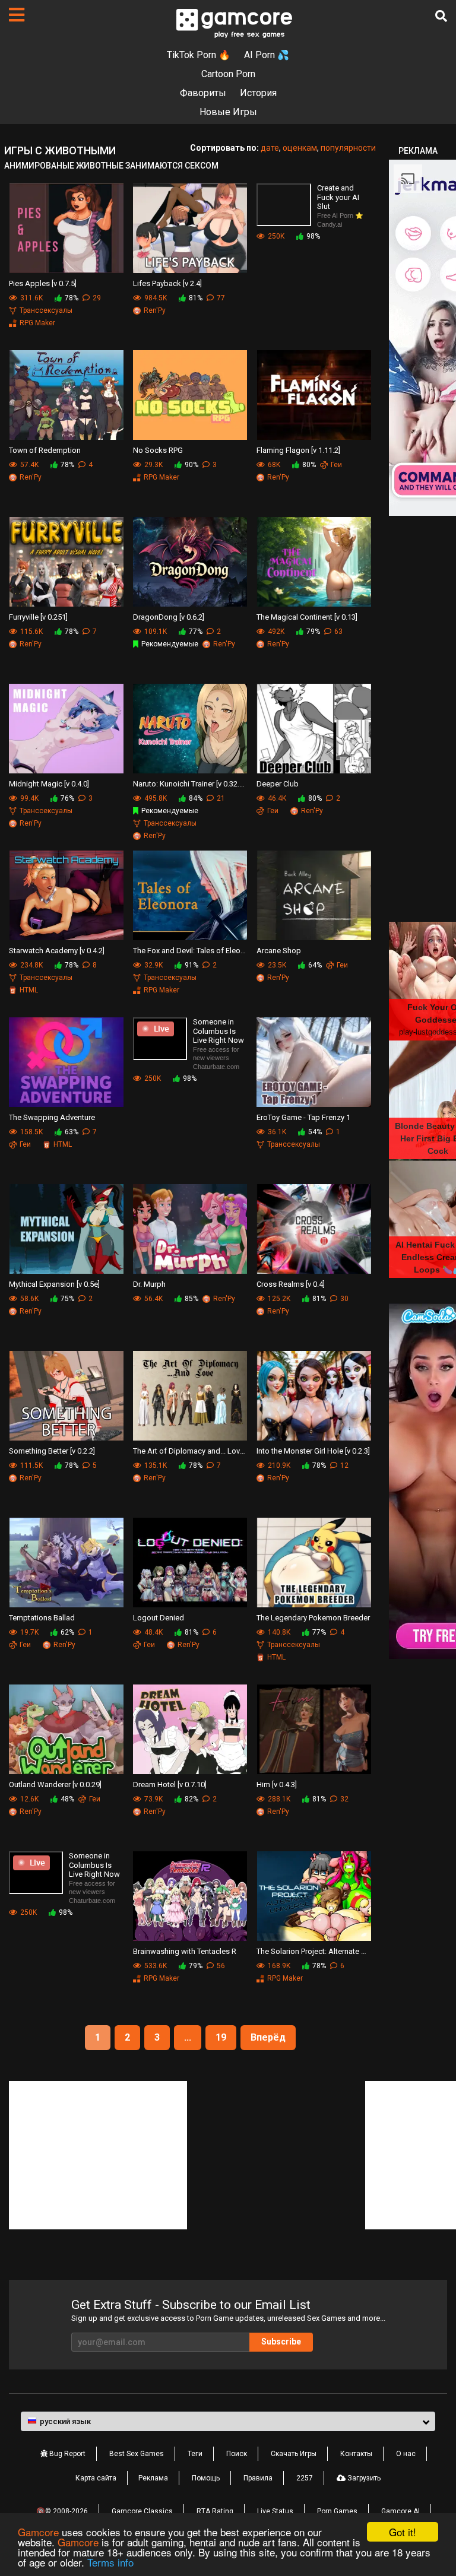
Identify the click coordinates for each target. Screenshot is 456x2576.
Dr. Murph (149, 1284)
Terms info (110, 2562)
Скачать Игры (294, 2454)
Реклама (153, 2478)
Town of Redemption (45, 450)
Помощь (206, 2478)
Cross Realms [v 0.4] (291, 1284)
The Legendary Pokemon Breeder (313, 1618)
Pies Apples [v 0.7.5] (43, 283)
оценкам (300, 148)
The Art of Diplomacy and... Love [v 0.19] (190, 1451)
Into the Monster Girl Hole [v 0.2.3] (313, 1451)
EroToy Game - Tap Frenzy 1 (303, 1117)
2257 (305, 2478)
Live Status (275, 2511)
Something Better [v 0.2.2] (52, 1451)
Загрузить (363, 2478)
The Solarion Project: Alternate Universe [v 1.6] (314, 1951)
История (258, 93)
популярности (348, 148)
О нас (406, 2454)
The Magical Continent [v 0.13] (307, 617)
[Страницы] (17, 15)
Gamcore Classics (142, 2511)
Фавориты (203, 93)
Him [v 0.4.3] (277, 1785)
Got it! (403, 2532)
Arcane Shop (279, 951)
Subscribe (281, 2342)
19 (221, 2037)
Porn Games (337, 2511)
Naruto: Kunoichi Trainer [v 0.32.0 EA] (190, 784)
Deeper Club (278, 784)
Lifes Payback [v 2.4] (167, 283)
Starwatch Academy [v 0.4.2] (57, 951)
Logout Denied (159, 1618)
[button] (228, 2422)
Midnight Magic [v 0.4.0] (49, 784)
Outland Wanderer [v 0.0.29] (55, 1785)
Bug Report (66, 2454)
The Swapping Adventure (52, 1117)
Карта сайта (96, 2478)
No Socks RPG (158, 450)
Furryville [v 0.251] (38, 617)
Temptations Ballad (42, 1618)
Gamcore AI (400, 2511)
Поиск (237, 2454)
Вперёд (268, 2037)
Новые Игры (228, 112)
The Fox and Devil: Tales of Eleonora (190, 951)
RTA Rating (215, 2511)
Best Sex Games (137, 2454)
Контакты (356, 2454)
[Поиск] (441, 16)
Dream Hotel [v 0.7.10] (170, 1785)
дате (270, 148)
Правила (258, 2478)
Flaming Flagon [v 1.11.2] (298, 450)
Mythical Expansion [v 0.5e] (54, 1284)
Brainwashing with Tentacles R (185, 1951)
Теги (195, 2454)
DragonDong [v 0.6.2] (169, 617)
